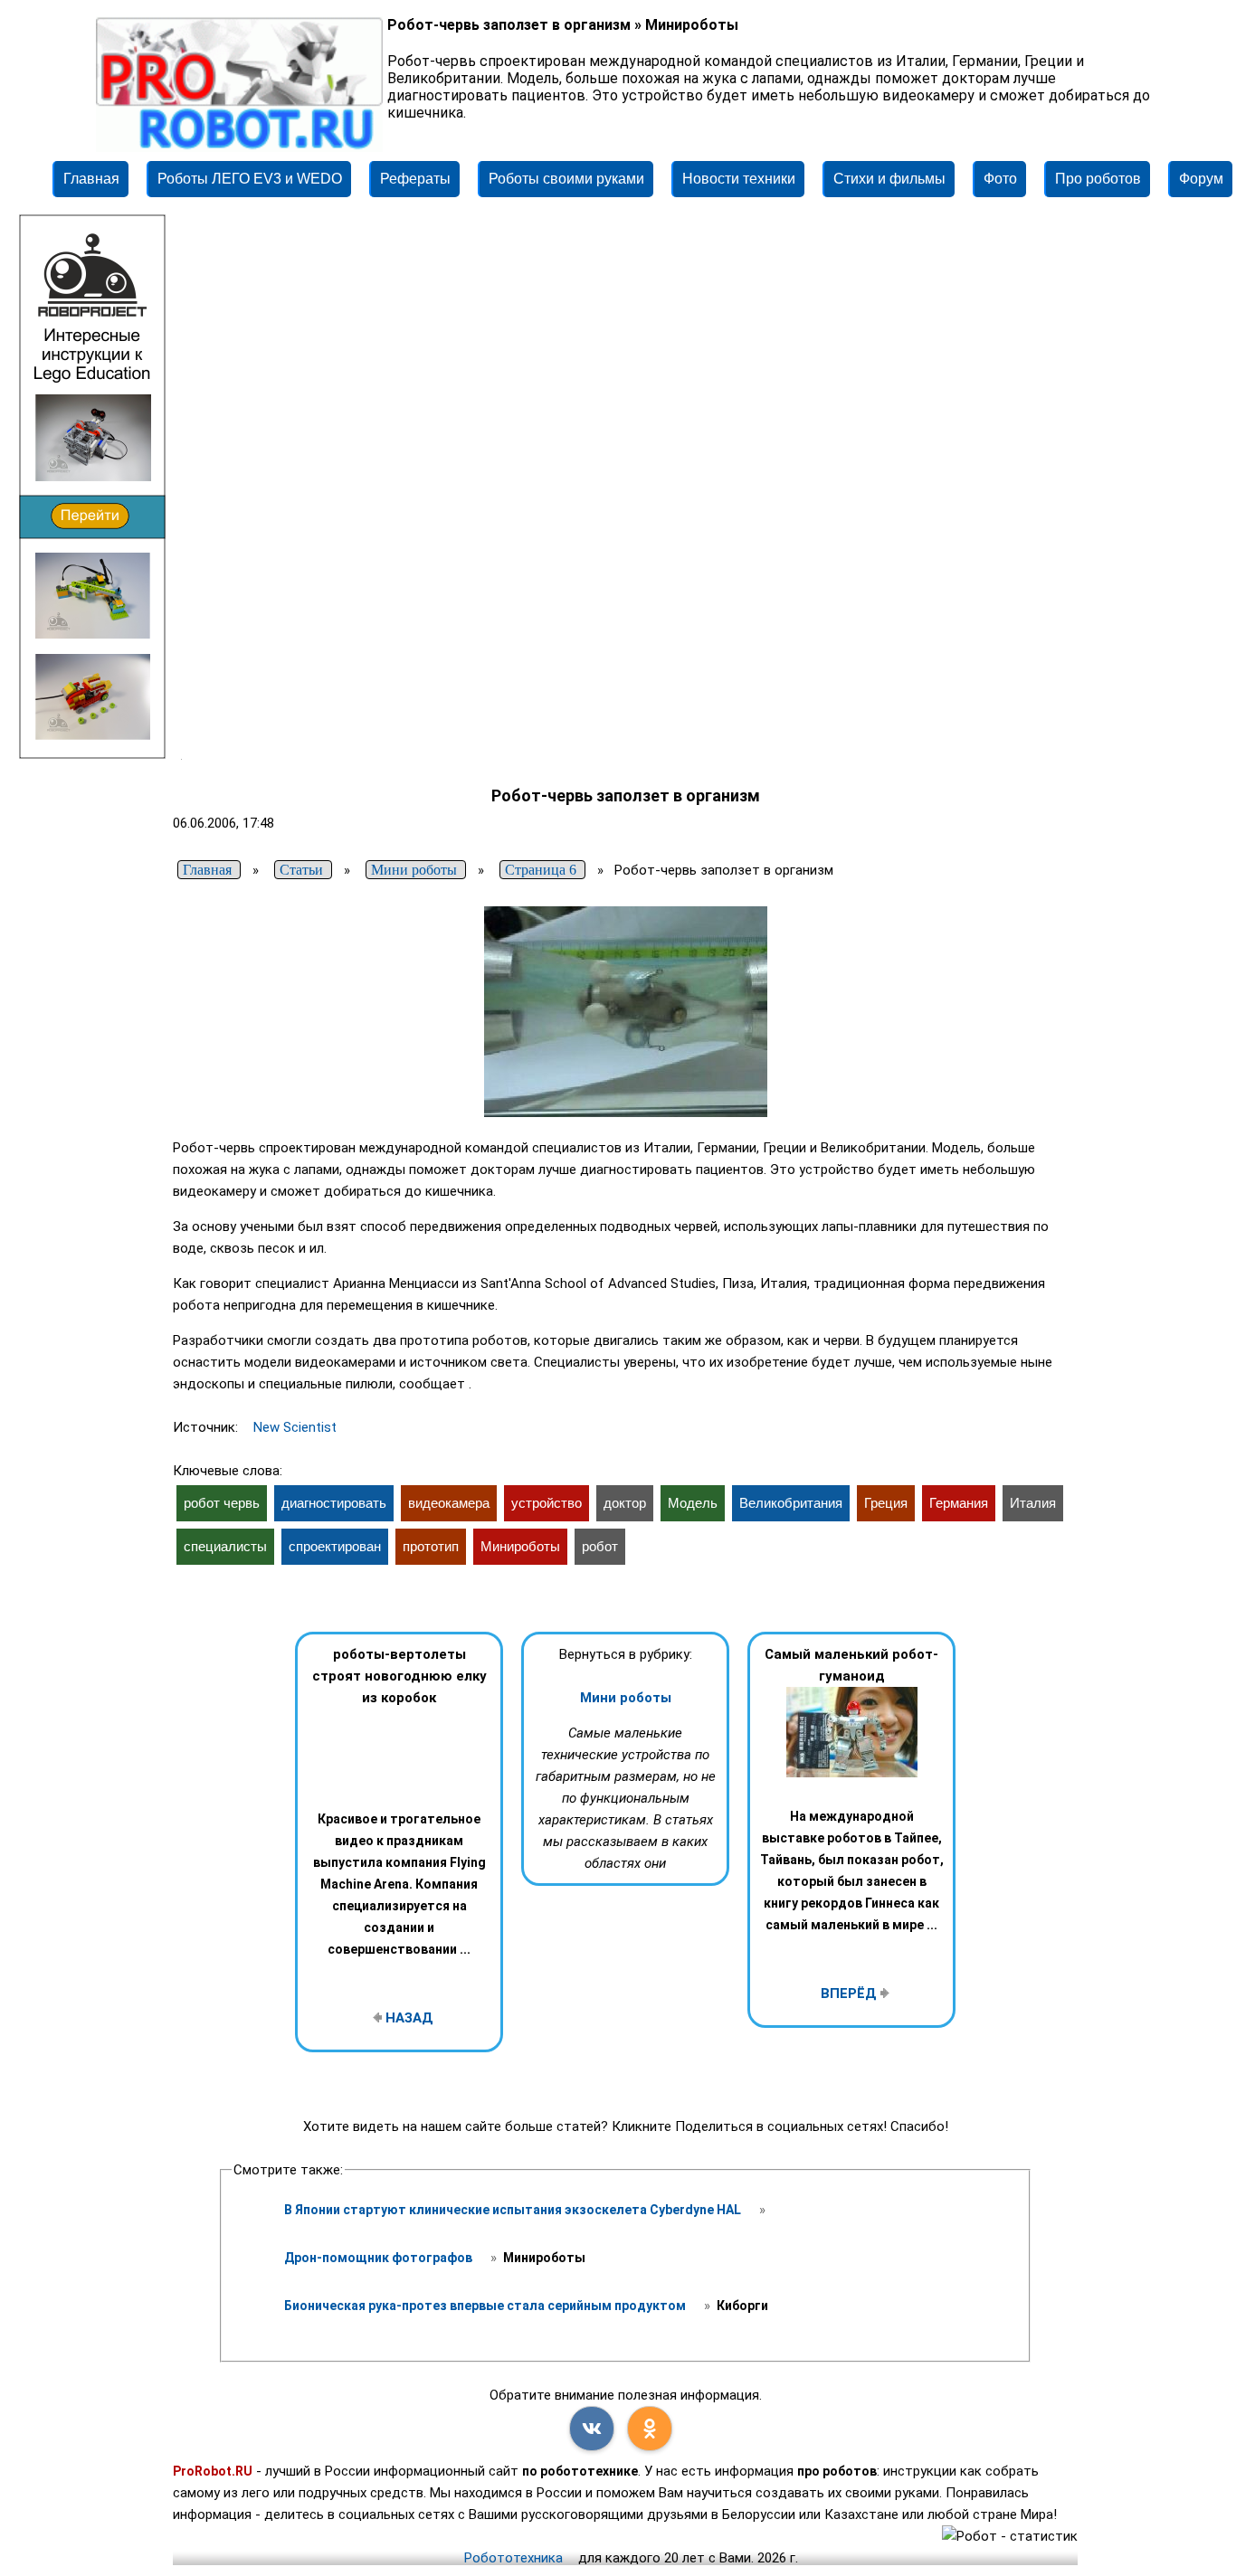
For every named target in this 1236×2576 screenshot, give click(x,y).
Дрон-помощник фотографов (380, 2258)
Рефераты (415, 179)
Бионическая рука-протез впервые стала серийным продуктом (486, 2306)
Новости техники (739, 179)
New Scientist (295, 1427)
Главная (91, 179)
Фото (1000, 179)
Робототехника (513, 2558)
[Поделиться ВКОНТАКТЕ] (592, 2429)
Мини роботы (626, 1698)
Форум (1201, 179)
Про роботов (1098, 179)
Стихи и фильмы (889, 179)
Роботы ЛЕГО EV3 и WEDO (250, 179)
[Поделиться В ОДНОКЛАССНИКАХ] (650, 2429)
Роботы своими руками (566, 179)
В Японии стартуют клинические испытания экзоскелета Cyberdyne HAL (514, 2210)
